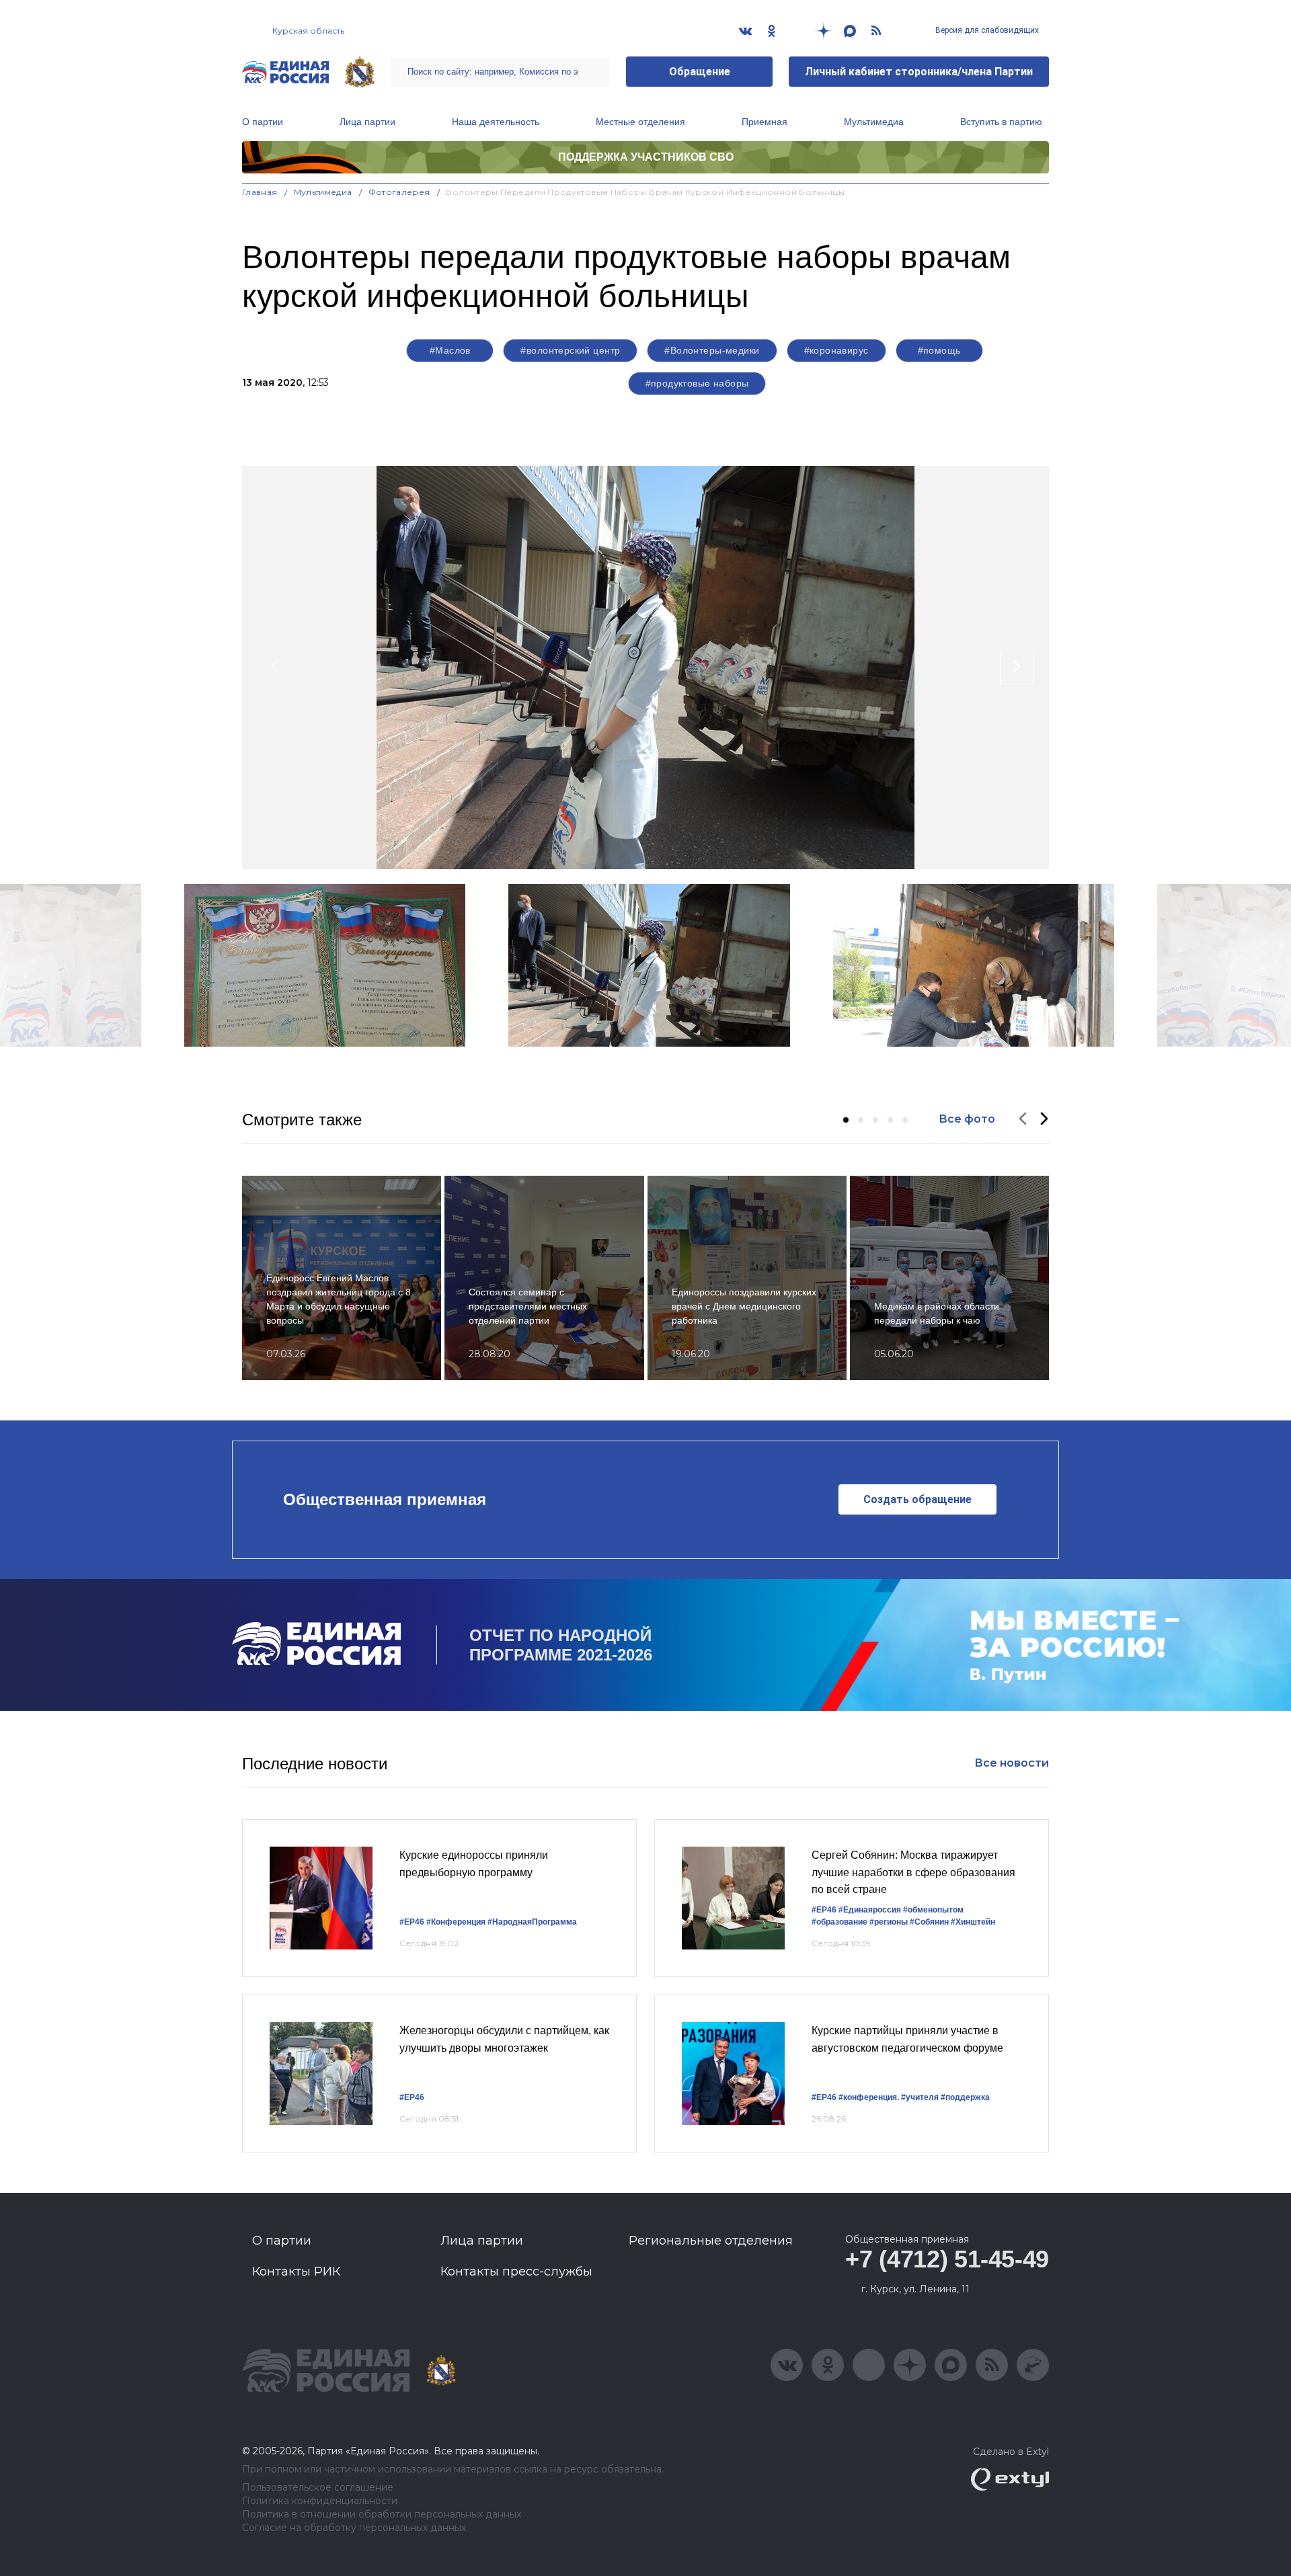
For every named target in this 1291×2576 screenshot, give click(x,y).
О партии (263, 122)
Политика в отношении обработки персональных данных (382, 2514)
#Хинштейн (973, 1922)
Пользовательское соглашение (318, 2488)
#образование (839, 1922)
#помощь (939, 350)
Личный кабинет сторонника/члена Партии (919, 72)
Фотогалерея (399, 192)
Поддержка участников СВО (646, 157)
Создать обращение (917, 1499)
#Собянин (929, 1922)
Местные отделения (640, 122)
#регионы (889, 1922)
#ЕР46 (412, 1922)
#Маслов (450, 350)
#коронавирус (836, 350)
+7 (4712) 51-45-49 (947, 2259)
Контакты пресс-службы (516, 2271)
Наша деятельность (496, 122)
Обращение (700, 72)
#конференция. (869, 2097)
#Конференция (456, 1922)
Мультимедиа (874, 122)
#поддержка (965, 2097)
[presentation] (274, 668)
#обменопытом (933, 1910)
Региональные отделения (711, 2241)
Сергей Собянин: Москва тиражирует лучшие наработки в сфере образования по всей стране (913, 1872)
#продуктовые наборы (697, 383)
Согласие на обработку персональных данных (354, 2528)
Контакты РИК (296, 2271)
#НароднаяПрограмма (532, 1922)
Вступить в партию (1001, 122)
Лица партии (367, 122)
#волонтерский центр (570, 350)
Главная (260, 192)
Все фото (967, 1119)
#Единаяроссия (870, 1910)
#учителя (920, 2097)
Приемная (765, 122)
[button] (846, 1120)
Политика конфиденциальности (320, 2501)
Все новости (1012, 1763)
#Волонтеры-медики (712, 350)
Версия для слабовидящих (986, 30)
